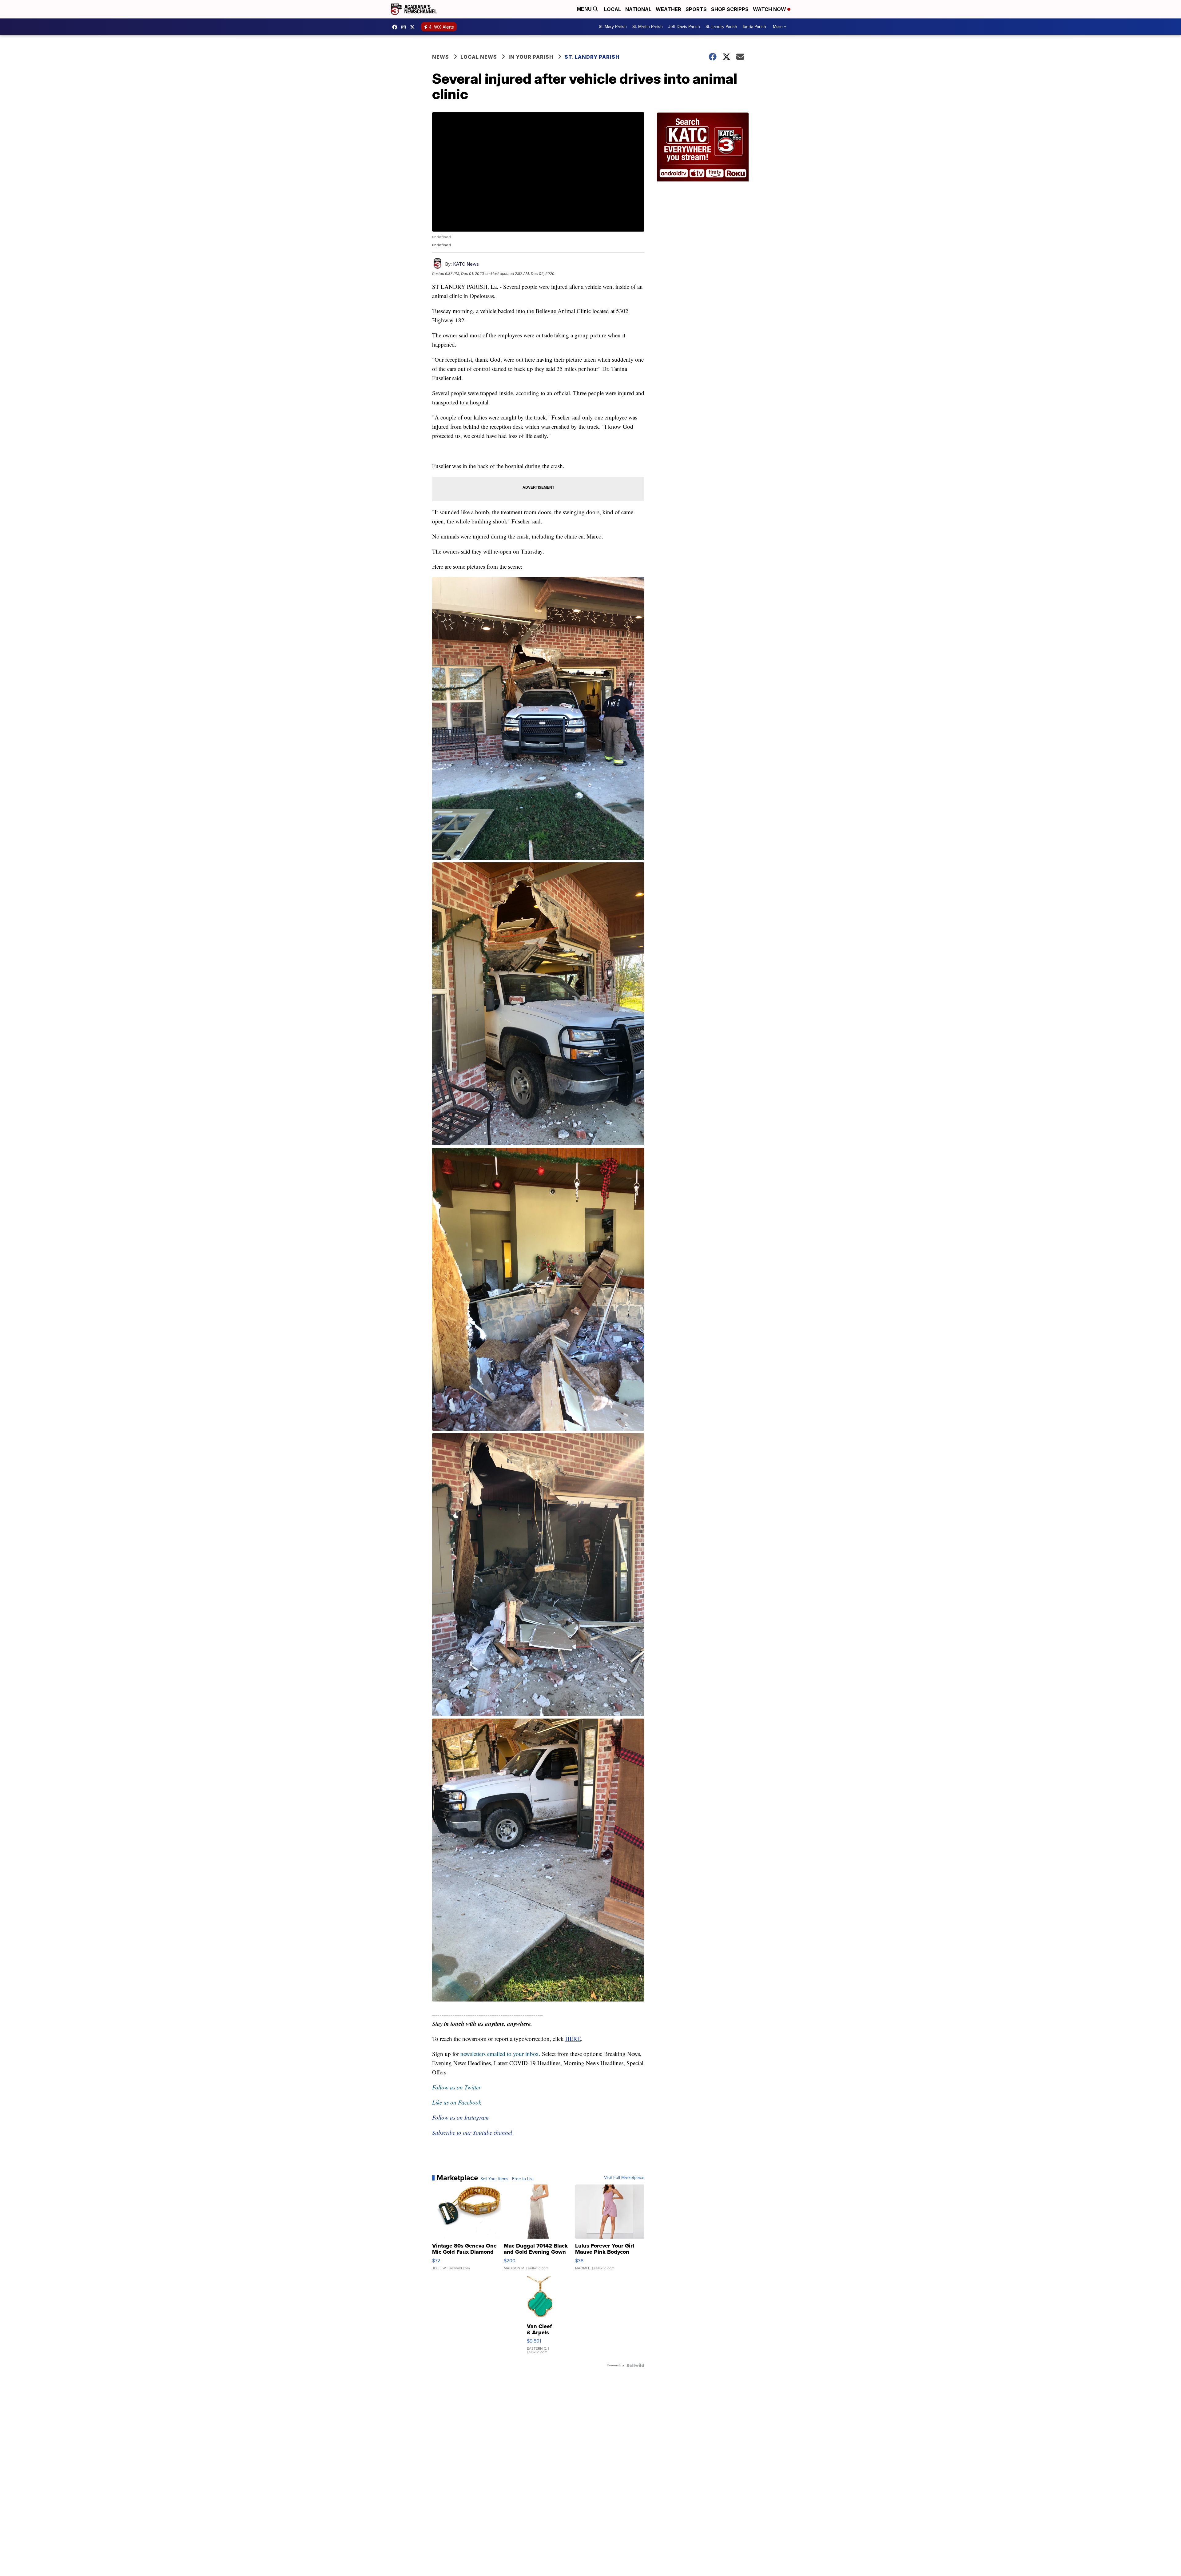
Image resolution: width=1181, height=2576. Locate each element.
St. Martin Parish (648, 27)
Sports (696, 9)
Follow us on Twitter (456, 2087)
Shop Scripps (730, 9)
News (441, 57)
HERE (573, 2039)
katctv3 (396, 27)
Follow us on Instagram (460, 2117)
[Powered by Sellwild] (635, 2365)
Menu (585, 9)
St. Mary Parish (613, 27)
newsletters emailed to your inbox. (500, 2054)
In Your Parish (531, 57)
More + (779, 27)
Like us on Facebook (457, 2102)
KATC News (466, 264)
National (638, 9)
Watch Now (770, 9)
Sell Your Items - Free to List (507, 2179)
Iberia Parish (754, 27)
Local (612, 9)
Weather (668, 9)
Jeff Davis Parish (684, 27)
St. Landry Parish (721, 27)
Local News (479, 57)
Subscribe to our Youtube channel (472, 2132)
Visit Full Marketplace (624, 2178)
